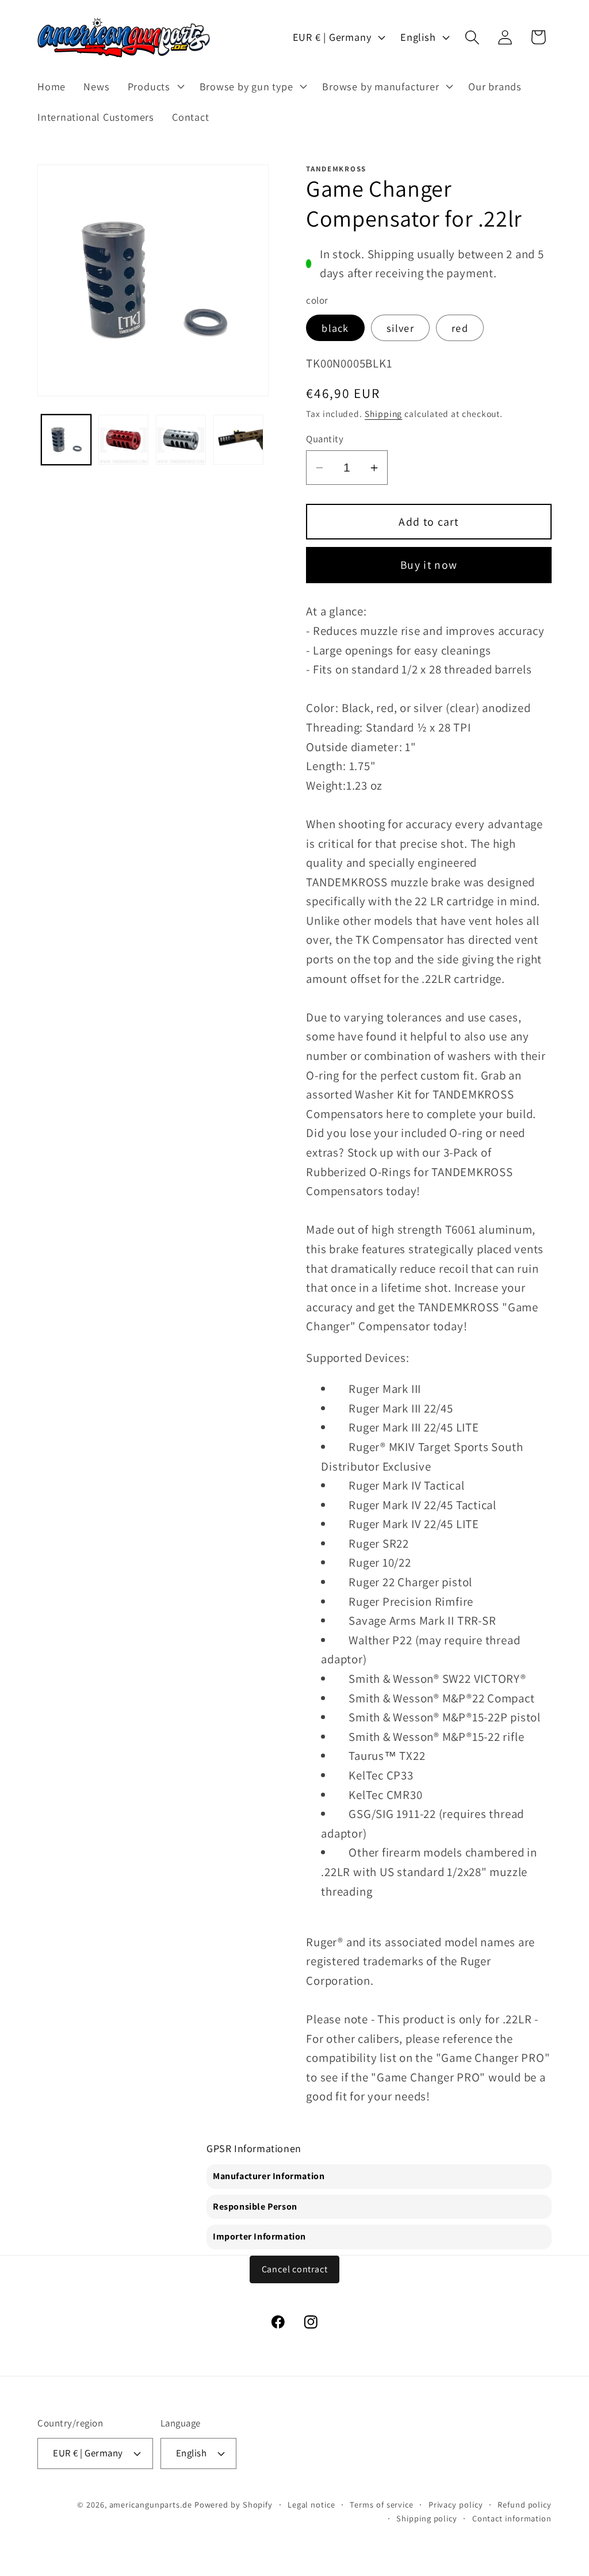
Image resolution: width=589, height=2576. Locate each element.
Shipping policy (427, 2518)
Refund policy (525, 2504)
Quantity (325, 439)
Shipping (383, 414)
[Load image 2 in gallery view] (123, 440)
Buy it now (429, 565)
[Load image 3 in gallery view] (181, 440)
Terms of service (382, 2504)
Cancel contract (295, 2269)
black (335, 328)
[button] (154, 86)
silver (400, 328)
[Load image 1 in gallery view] (66, 440)
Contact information (512, 2518)
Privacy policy (456, 2504)
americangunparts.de (151, 2504)
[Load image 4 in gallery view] (238, 440)
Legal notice (311, 2504)
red (460, 328)
